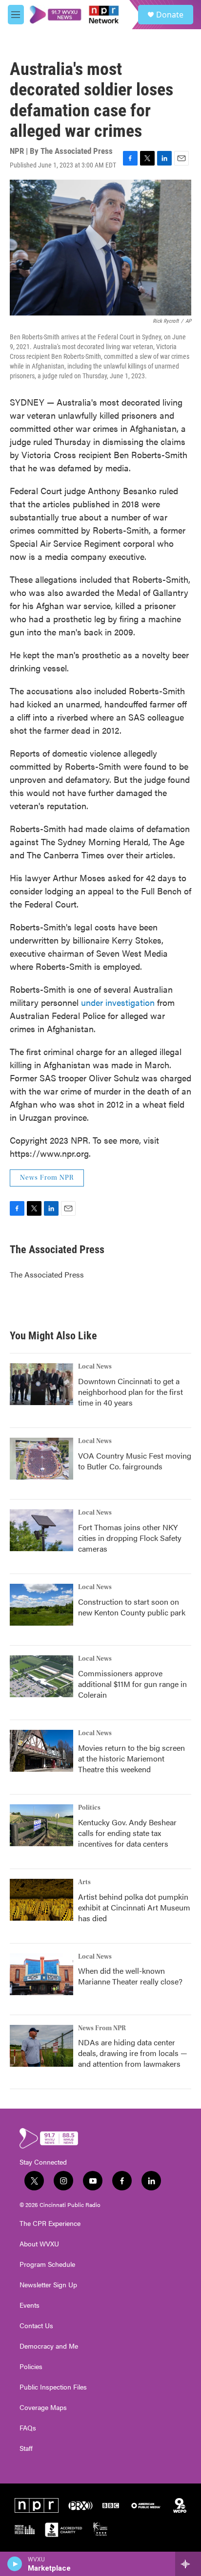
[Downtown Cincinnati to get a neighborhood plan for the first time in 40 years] (41, 1384)
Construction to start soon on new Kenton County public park (132, 1607)
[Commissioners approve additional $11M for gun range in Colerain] (41, 1676)
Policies (31, 2367)
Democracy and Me (49, 2346)
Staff (26, 2448)
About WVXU (39, 2244)
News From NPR (47, 1178)
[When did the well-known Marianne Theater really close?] (41, 1974)
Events (30, 2305)
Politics (89, 1808)
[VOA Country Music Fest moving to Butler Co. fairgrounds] (41, 1459)
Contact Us (36, 2326)
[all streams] (188, 2564)
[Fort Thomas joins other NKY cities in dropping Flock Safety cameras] (41, 1530)
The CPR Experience (50, 2224)
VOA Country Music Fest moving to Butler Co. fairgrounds (135, 1461)
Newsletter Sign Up (48, 2285)
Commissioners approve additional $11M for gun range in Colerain (132, 1684)
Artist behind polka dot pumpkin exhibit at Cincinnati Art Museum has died (134, 1907)
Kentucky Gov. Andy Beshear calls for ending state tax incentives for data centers (127, 1833)
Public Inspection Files (53, 2387)
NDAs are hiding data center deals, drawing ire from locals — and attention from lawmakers (133, 2053)
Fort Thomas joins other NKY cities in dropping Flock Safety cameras (130, 1538)
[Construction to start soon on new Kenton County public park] (41, 1605)
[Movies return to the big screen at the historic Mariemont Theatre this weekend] (41, 1751)
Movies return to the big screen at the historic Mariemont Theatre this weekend (131, 1758)
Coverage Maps (43, 2408)
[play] (15, 2564)
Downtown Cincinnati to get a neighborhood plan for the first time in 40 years (131, 1392)
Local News (95, 1367)
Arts (84, 1882)
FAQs (28, 2428)
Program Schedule (47, 2264)
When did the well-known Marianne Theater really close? (130, 1976)
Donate (170, 15)
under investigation (118, 1002)
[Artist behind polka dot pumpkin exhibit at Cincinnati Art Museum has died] (41, 1900)
